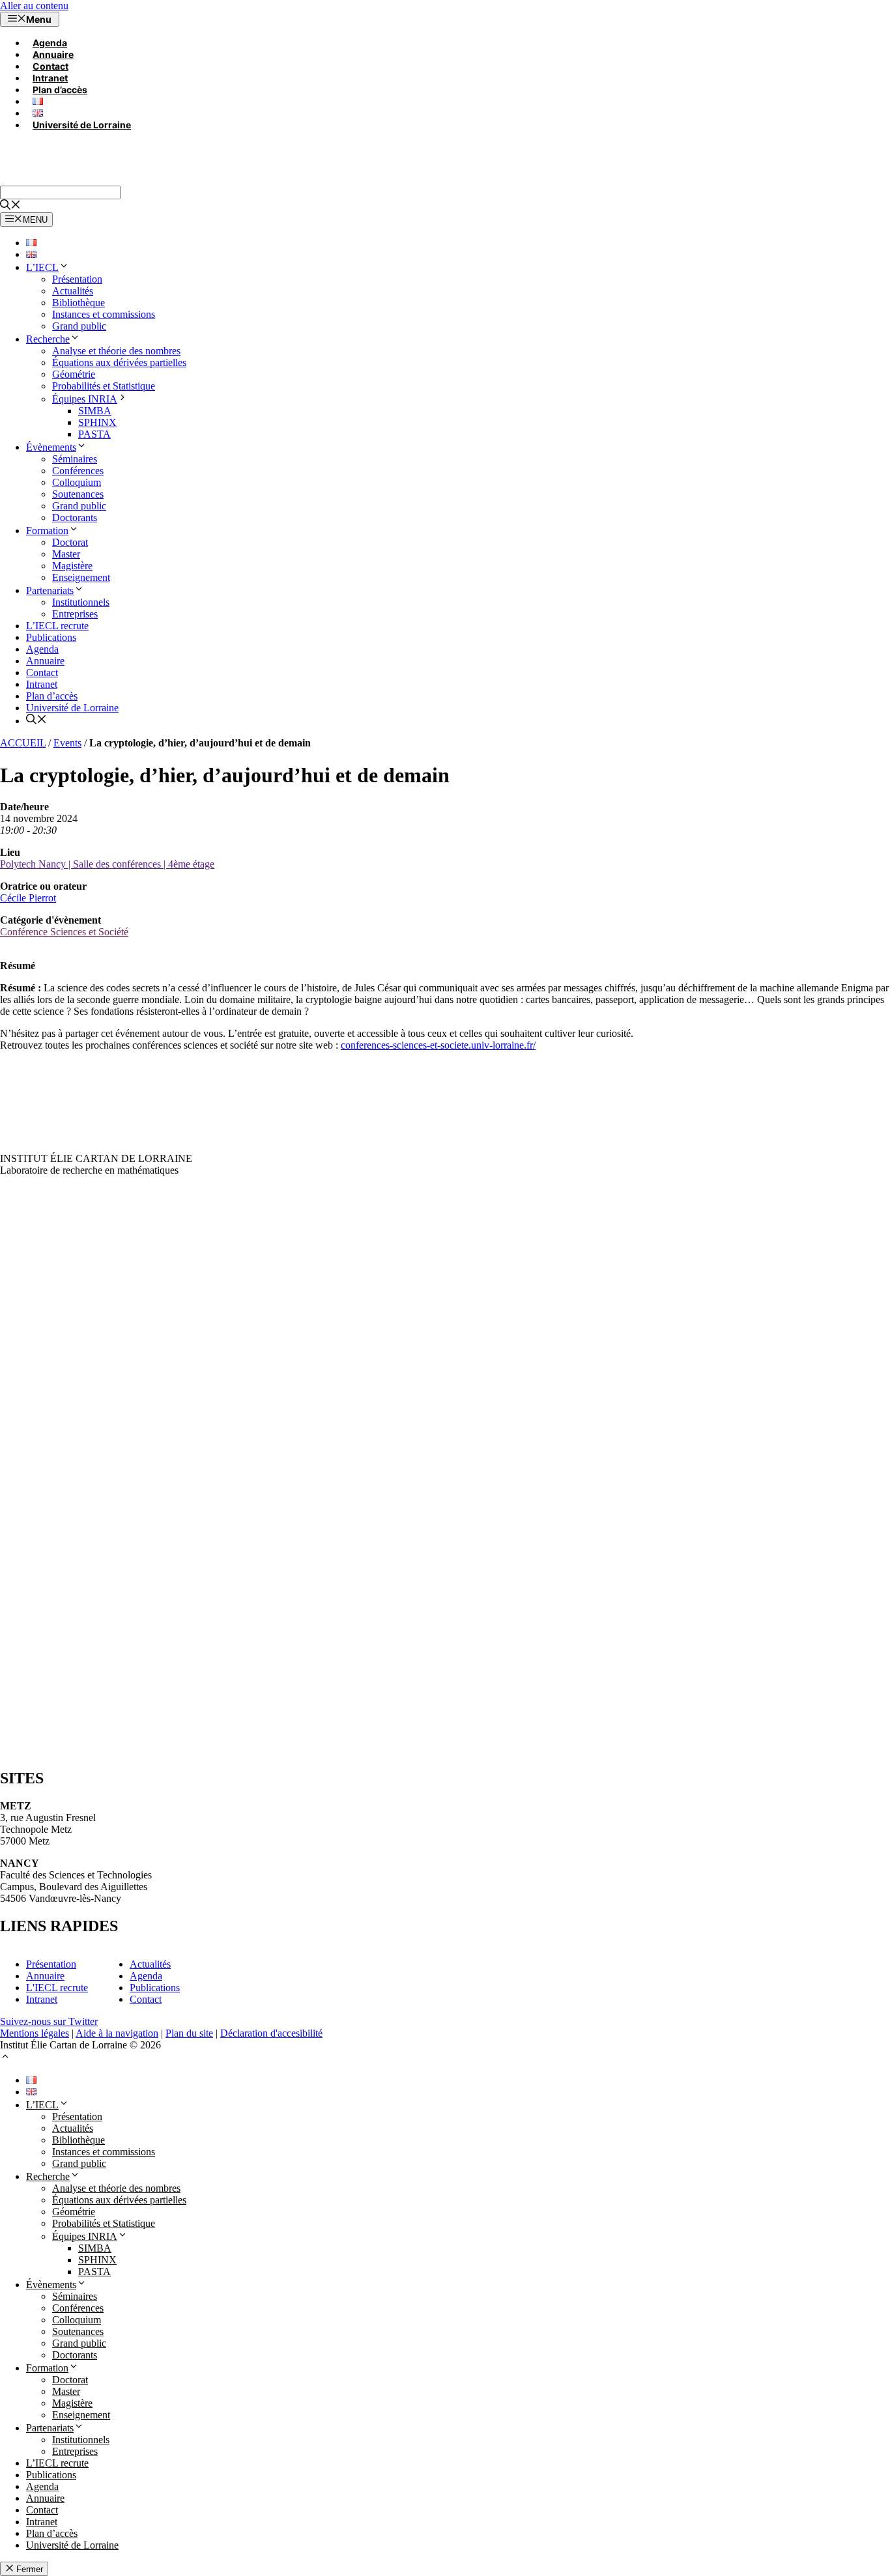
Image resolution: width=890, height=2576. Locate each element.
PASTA (94, 434)
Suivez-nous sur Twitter (49, 2021)
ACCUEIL (23, 743)
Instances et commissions (104, 314)
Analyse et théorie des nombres (116, 351)
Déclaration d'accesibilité (271, 2033)
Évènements (51, 447)
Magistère (72, 566)
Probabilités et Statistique (104, 386)
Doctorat (70, 542)
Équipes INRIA (85, 399)
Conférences (78, 471)
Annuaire (53, 54)
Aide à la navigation (117, 2033)
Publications (51, 637)
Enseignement (81, 577)
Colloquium (77, 482)
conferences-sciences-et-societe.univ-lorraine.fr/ (438, 1045)
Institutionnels (81, 602)
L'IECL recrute (57, 1988)
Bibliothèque (79, 303)
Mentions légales (35, 2033)
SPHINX (97, 422)
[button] (5, 2058)
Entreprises (75, 614)
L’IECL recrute (57, 626)
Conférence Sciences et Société (64, 932)
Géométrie (74, 374)
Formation (47, 531)
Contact (50, 66)
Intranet (50, 78)
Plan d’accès (60, 90)
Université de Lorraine (82, 125)
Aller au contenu (34, 6)
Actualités (73, 291)
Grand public (79, 326)
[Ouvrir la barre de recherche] (10, 206)
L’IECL (42, 267)
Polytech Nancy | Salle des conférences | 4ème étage (107, 864)
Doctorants (75, 517)
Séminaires (75, 459)
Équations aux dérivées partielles (119, 362)
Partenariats (50, 590)
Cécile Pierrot (28, 898)
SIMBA (95, 411)
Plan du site (189, 2033)
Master (66, 554)
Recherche (48, 339)
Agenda (50, 43)
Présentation (77, 279)
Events (67, 743)
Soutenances (78, 494)
